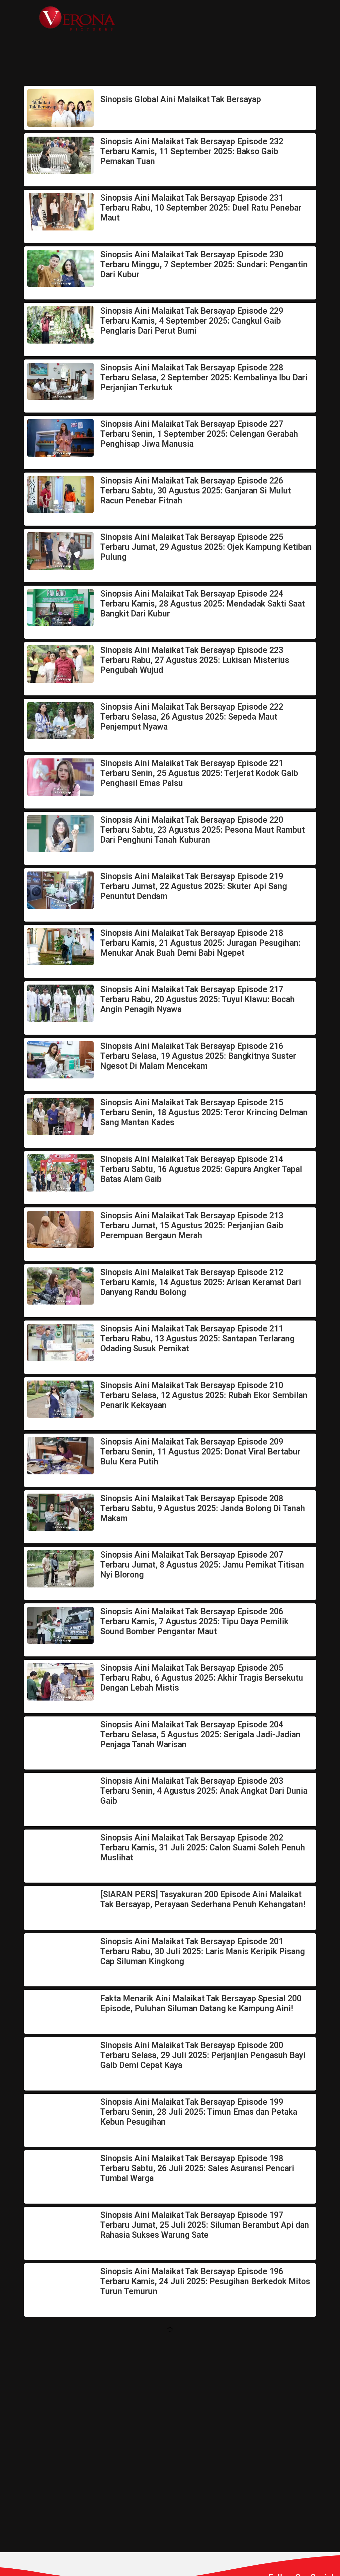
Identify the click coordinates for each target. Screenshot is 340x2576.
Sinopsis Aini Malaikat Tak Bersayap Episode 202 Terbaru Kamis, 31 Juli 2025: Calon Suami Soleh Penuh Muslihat (203, 1848)
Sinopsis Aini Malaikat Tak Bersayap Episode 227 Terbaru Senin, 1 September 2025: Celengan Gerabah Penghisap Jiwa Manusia (199, 434)
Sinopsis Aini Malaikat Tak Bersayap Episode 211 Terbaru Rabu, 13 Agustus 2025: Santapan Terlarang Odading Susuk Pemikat (197, 1339)
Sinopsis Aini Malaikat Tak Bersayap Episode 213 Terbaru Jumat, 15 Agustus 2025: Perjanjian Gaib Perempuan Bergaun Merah (192, 1225)
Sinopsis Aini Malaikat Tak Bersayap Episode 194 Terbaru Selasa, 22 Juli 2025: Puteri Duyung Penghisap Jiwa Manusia (203, 2394)
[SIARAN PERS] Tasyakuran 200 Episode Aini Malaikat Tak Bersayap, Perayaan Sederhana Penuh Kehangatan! (203, 1899)
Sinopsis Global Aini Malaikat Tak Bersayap (181, 99)
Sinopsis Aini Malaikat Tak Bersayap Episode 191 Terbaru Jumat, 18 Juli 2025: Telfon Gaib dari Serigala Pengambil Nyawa (201, 2555)
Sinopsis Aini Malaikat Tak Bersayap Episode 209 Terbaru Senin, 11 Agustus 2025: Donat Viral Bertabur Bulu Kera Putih (200, 1452)
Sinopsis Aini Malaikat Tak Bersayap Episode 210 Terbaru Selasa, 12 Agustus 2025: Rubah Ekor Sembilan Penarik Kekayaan (204, 1395)
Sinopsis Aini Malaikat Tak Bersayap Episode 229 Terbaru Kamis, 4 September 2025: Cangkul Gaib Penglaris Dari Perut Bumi (192, 321)
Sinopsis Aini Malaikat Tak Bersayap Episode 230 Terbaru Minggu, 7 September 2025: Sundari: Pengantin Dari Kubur (204, 264)
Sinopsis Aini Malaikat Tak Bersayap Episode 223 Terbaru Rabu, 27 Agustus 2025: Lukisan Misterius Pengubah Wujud (195, 660)
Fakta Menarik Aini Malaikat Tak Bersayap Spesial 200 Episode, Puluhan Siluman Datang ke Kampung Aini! (201, 2003)
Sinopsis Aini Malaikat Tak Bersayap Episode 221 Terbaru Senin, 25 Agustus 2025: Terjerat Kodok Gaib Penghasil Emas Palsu (199, 773)
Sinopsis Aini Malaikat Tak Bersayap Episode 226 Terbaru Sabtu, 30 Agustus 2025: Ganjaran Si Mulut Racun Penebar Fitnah (196, 491)
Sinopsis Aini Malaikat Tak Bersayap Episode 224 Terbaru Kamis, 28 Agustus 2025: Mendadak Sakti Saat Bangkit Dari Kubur (203, 604)
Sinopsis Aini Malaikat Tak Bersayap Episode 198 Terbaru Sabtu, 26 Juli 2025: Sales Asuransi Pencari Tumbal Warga (197, 2168)
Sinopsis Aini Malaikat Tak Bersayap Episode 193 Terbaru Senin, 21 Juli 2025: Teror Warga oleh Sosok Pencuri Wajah (198, 2451)
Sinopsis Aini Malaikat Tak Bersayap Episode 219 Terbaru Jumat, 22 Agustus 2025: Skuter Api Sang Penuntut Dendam (194, 886)
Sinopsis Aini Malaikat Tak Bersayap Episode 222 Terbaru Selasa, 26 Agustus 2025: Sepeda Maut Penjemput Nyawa (192, 717)
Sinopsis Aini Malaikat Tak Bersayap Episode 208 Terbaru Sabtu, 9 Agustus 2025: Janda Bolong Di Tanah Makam (203, 1508)
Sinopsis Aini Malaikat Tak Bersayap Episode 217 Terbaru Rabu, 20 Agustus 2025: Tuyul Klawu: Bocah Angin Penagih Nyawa (198, 999)
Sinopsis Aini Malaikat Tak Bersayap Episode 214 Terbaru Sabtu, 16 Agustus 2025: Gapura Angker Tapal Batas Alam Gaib (201, 1169)
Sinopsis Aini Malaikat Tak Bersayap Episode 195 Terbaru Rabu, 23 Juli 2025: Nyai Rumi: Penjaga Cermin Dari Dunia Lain (203, 2338)
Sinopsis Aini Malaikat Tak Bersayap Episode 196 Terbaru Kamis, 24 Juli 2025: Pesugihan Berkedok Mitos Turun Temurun (205, 2281)
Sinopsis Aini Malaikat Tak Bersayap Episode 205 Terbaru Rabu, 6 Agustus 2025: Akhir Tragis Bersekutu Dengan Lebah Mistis (202, 1678)
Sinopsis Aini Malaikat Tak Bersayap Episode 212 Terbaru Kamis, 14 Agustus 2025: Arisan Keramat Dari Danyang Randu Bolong (201, 1282)
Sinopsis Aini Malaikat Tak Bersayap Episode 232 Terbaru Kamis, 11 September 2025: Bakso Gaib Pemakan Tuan (192, 151)
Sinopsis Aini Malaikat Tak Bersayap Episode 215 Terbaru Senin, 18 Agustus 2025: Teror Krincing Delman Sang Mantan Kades (204, 1112)
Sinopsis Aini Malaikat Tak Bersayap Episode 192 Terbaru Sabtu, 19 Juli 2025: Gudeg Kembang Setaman (202, 2503)
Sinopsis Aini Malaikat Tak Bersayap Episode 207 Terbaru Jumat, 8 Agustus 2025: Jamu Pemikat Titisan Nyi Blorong (202, 1565)
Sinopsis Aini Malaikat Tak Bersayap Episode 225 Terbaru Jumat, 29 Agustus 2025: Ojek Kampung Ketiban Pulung (206, 547)
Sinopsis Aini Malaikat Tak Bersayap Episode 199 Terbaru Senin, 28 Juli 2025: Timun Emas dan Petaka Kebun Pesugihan (199, 2112)
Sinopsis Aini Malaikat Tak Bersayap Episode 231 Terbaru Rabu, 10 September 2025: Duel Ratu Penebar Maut (201, 208)
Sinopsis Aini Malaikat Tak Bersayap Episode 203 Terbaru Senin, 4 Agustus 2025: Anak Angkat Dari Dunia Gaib (204, 1791)
